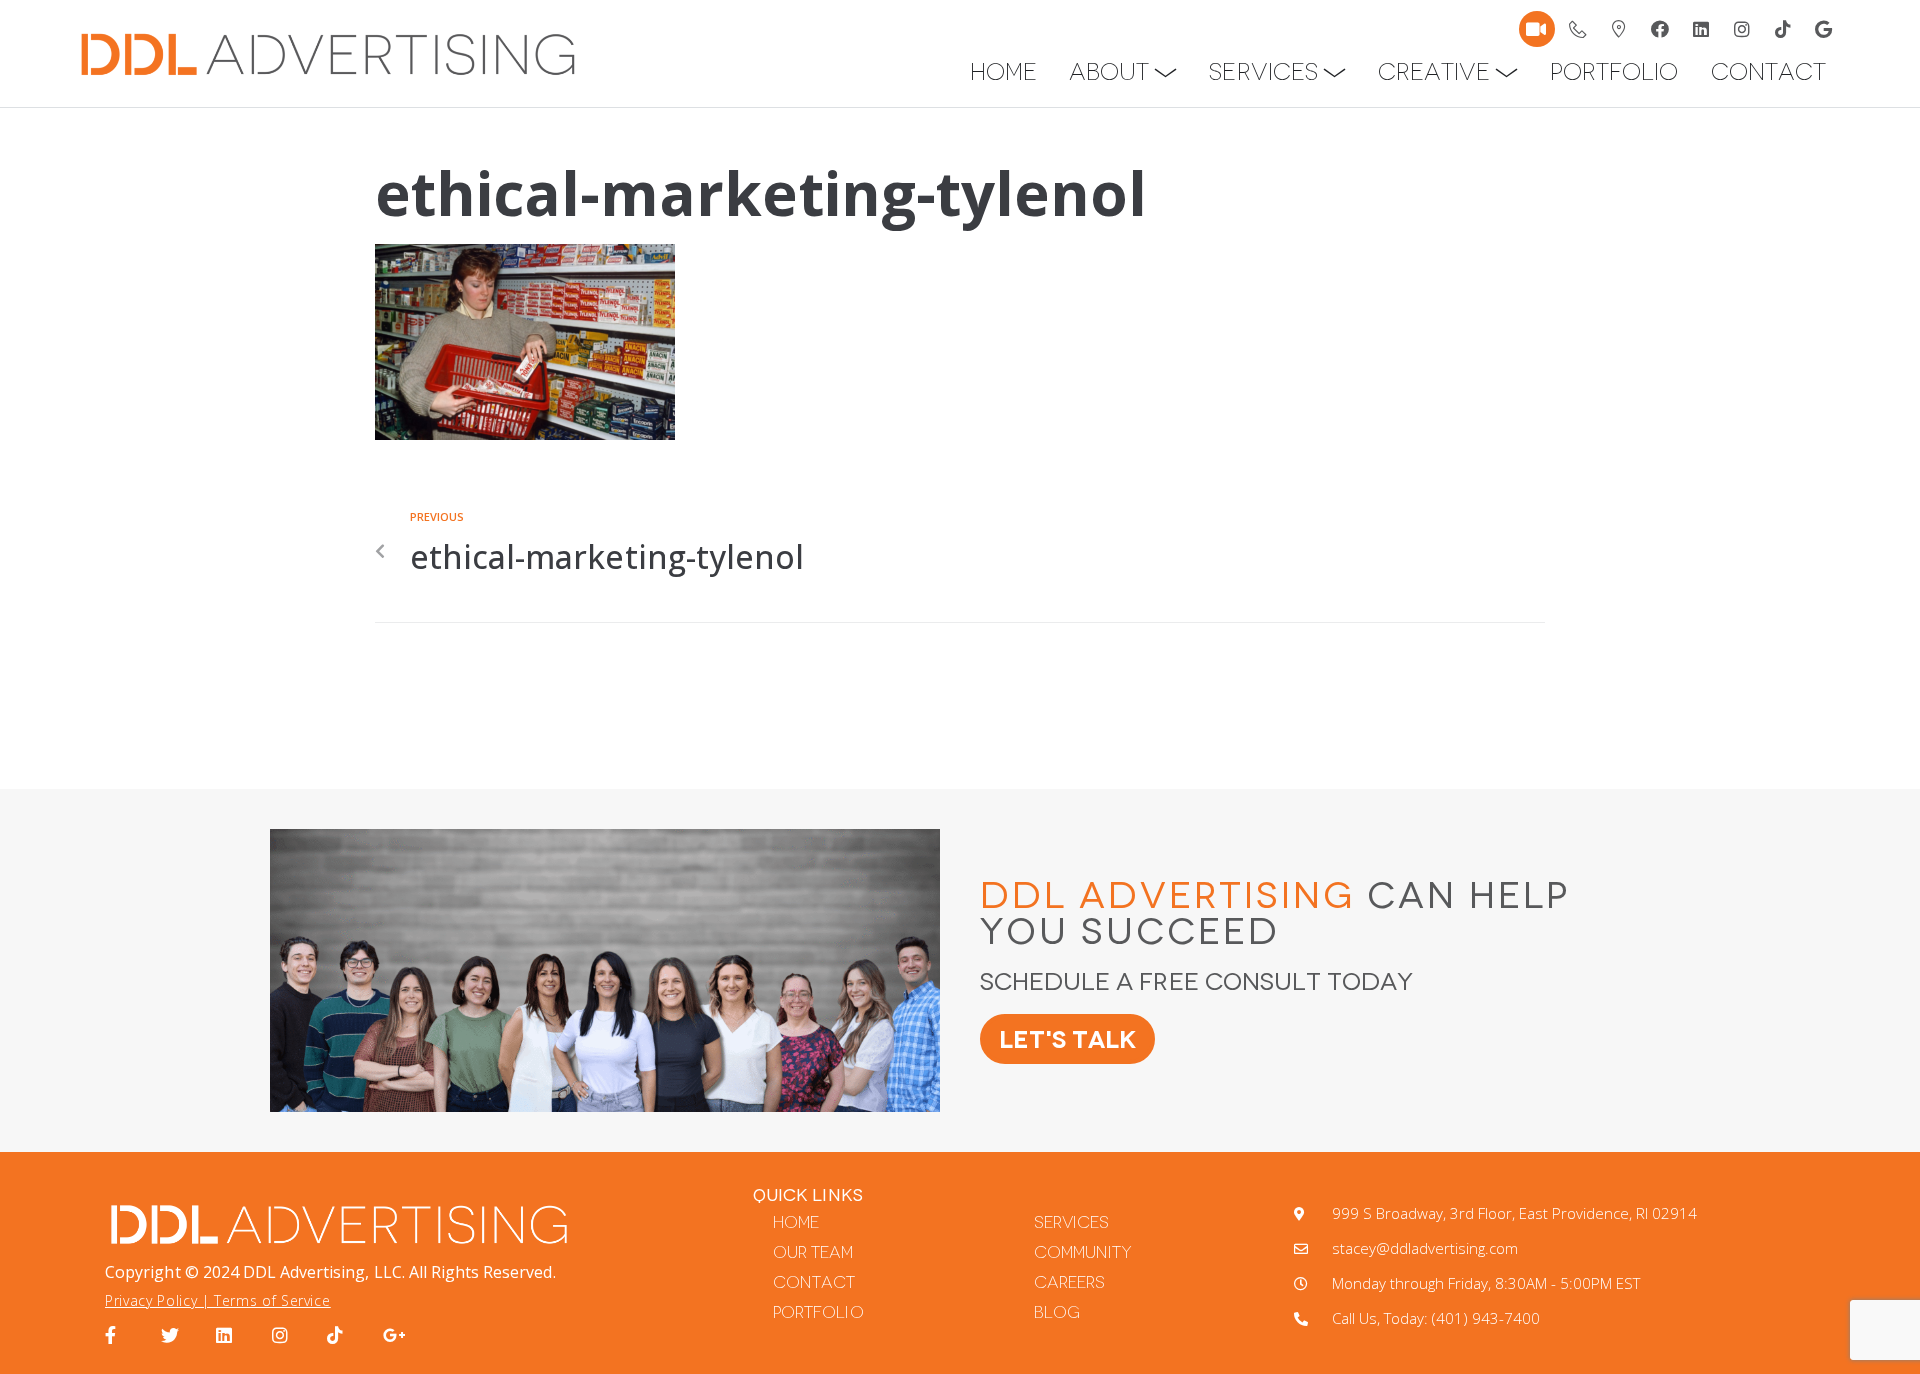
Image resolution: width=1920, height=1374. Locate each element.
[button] (1165, 72)
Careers (1069, 1282)
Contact (814, 1282)
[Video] (1537, 29)
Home (796, 1222)
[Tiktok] (1783, 29)
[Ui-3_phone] (1578, 29)
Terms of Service (272, 1300)
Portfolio (818, 1312)
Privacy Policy (151, 1300)
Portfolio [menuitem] (1614, 72)
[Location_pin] (1619, 29)
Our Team (813, 1252)
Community (1083, 1252)
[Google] (1824, 29)
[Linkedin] (1701, 29)
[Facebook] (1660, 29)
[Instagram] (1742, 29)
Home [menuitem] (1003, 72)
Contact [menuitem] (1768, 72)
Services (1071, 1222)
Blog (1057, 1312)
